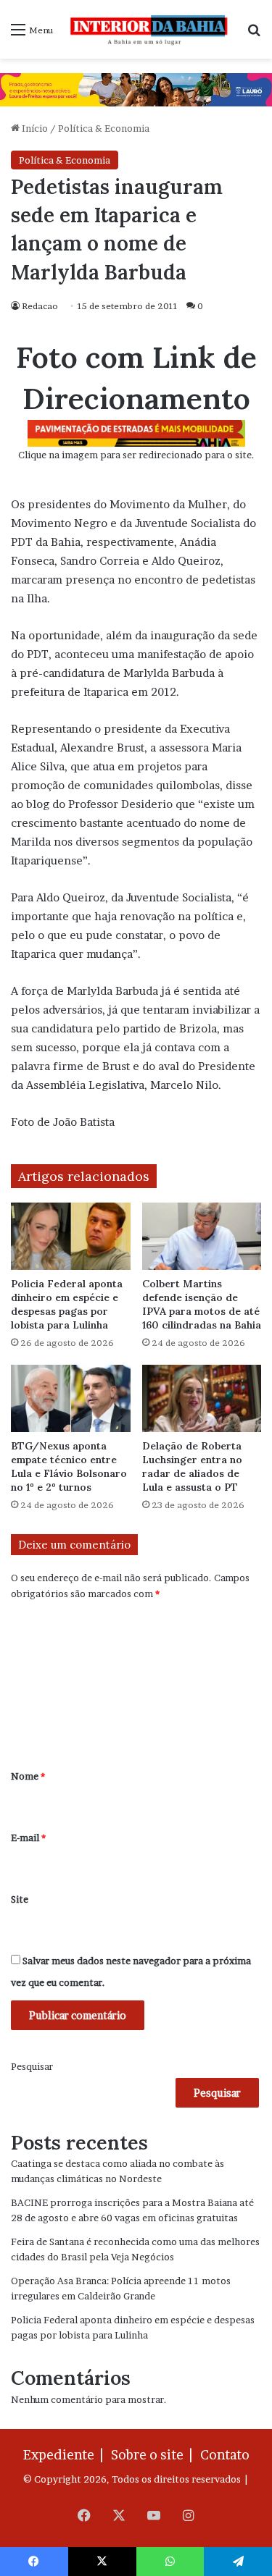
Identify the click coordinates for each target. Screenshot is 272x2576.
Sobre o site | (154, 2455)
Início (34, 128)
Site (20, 1899)
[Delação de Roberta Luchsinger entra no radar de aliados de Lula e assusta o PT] (202, 1398)
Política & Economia (104, 128)
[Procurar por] (254, 34)
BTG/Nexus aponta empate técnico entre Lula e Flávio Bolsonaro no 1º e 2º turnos (69, 1466)
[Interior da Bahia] (150, 29)
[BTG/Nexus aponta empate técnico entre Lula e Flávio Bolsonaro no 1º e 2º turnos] (71, 1398)
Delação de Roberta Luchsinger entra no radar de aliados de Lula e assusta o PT (192, 1466)
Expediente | (66, 2455)
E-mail (28, 1838)
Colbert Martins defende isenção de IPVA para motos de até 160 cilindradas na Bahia (202, 1304)
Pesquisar (32, 2066)
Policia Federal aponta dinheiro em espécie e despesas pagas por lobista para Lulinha (67, 1304)
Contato (225, 2455)
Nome (28, 1776)
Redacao (40, 306)
